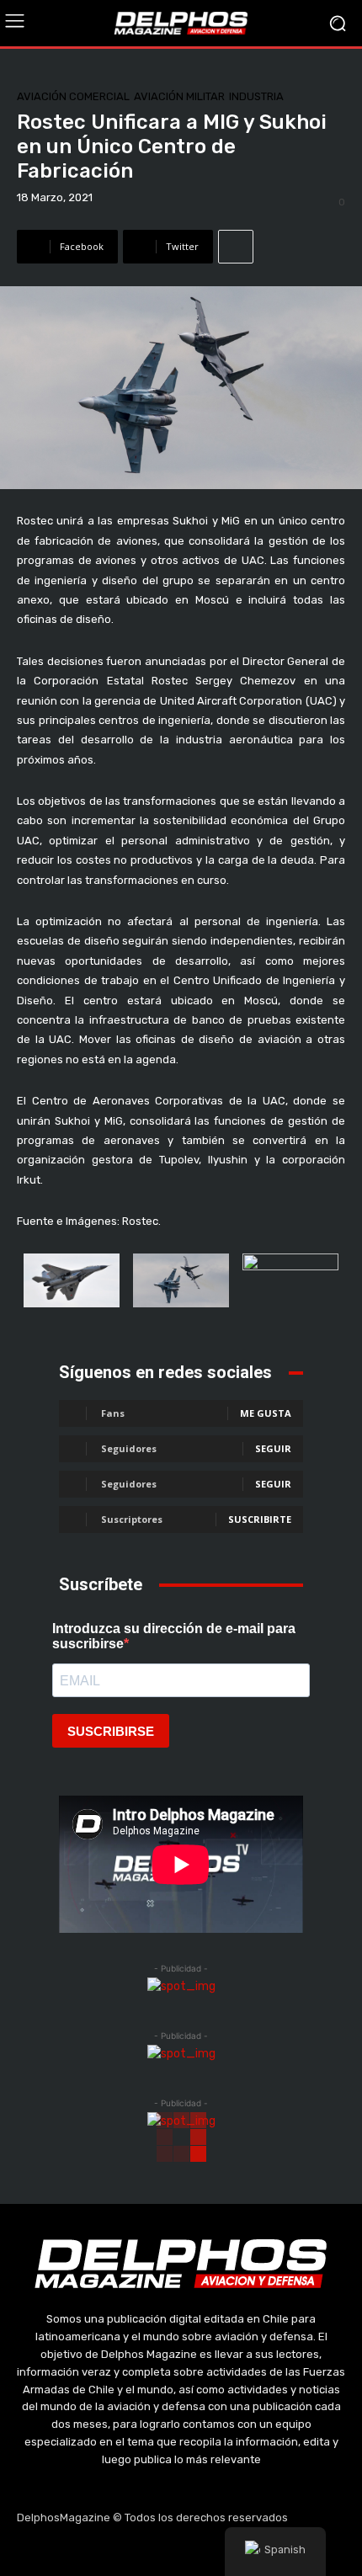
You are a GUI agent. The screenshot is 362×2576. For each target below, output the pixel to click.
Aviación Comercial (73, 96)
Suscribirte (260, 1519)
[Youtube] (221, 2551)
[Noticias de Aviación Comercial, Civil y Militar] (181, 23)
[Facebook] (101, 2551)
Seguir (273, 1448)
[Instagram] (141, 2551)
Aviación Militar (179, 96)
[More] (236, 247)
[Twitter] (181, 2551)
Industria (256, 96)
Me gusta (266, 1413)
